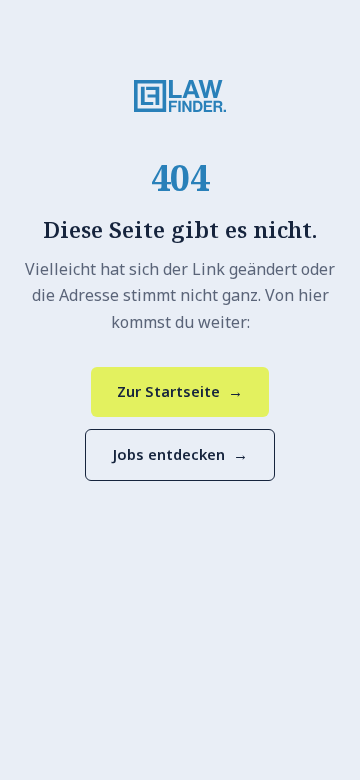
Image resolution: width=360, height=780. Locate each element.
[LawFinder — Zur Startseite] (180, 96)
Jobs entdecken (180, 454)
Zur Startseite (180, 391)
